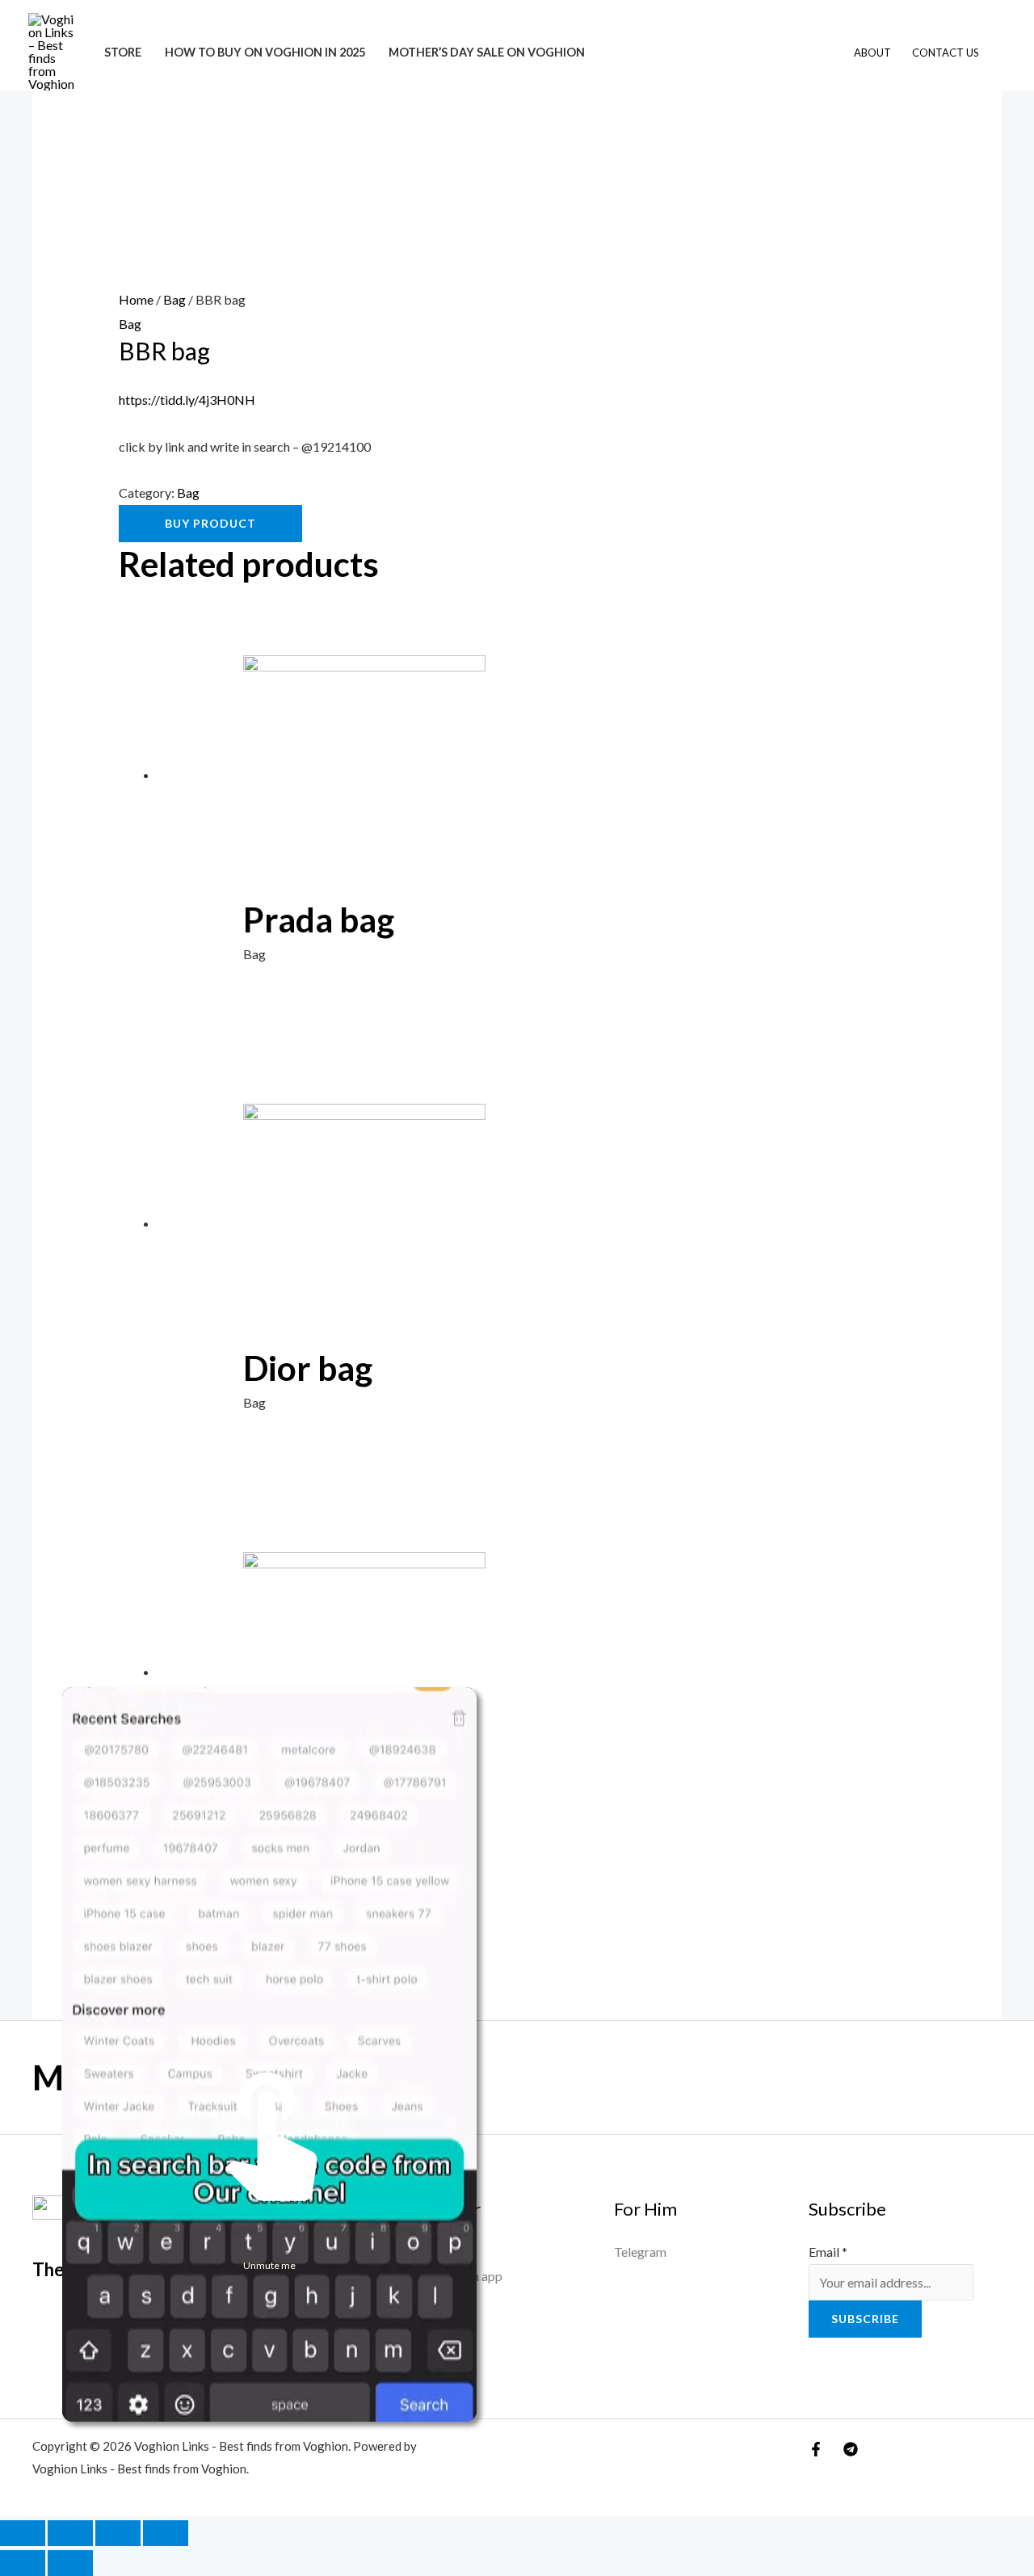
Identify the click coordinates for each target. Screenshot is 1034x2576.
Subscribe (865, 2319)
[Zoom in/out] (23, 2533)
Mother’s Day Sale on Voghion (487, 52)
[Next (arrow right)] (70, 2563)
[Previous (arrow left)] (23, 2563)
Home (136, 299)
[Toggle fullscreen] (70, 2533)
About (872, 53)
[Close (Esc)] (166, 2533)
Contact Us (946, 53)
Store (123, 52)
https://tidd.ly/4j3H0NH (187, 400)
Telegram (640, 2252)
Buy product (210, 523)
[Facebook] (816, 2449)
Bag (174, 299)
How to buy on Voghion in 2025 (265, 52)
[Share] (118, 2533)
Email (828, 2252)
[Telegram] (851, 2449)
